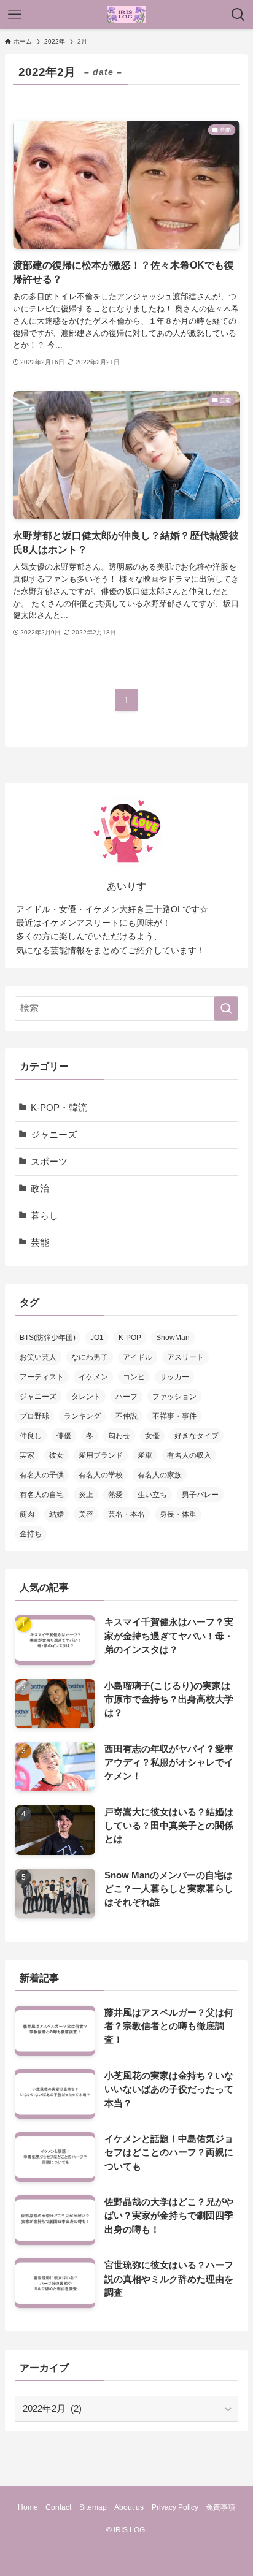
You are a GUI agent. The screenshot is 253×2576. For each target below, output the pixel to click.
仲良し (31, 1436)
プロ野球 (34, 1416)
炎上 (86, 1495)
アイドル (138, 1357)
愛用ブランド (101, 1455)
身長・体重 (178, 1514)
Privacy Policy (175, 2507)
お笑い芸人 (38, 1357)
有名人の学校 (101, 1475)
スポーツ (49, 1162)
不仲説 (126, 1416)
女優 (152, 1436)
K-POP (130, 1338)
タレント (86, 1397)
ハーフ (126, 1397)
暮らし (45, 1216)
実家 (27, 1455)
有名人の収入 (189, 1455)
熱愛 (115, 1495)
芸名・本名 (126, 1514)
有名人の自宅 (42, 1495)
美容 (86, 1514)
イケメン (93, 1377)
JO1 (97, 1338)
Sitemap (93, 2507)
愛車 (145, 1455)
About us (129, 2507)
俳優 (64, 1436)
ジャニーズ (54, 1135)
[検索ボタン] (238, 15)
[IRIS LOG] (126, 15)
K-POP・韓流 (59, 1108)
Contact (58, 2507)
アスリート (185, 1357)
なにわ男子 (90, 1357)
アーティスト (42, 1377)
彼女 (56, 1455)
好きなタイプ (197, 1436)
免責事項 (220, 2507)
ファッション (174, 1397)
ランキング (82, 1416)
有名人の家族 (160, 1475)
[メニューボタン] (15, 15)
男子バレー (200, 1495)
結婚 (56, 1514)
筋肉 (27, 1514)
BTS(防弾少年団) (48, 1338)
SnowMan (173, 1338)
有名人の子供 (42, 1475)
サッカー (174, 1377)
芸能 (40, 1243)
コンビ (134, 1377)
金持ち (31, 1534)
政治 (40, 1189)
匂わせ (119, 1436)
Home (28, 2507)
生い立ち (152, 1495)
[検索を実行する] (226, 1008)
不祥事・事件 (174, 1416)
